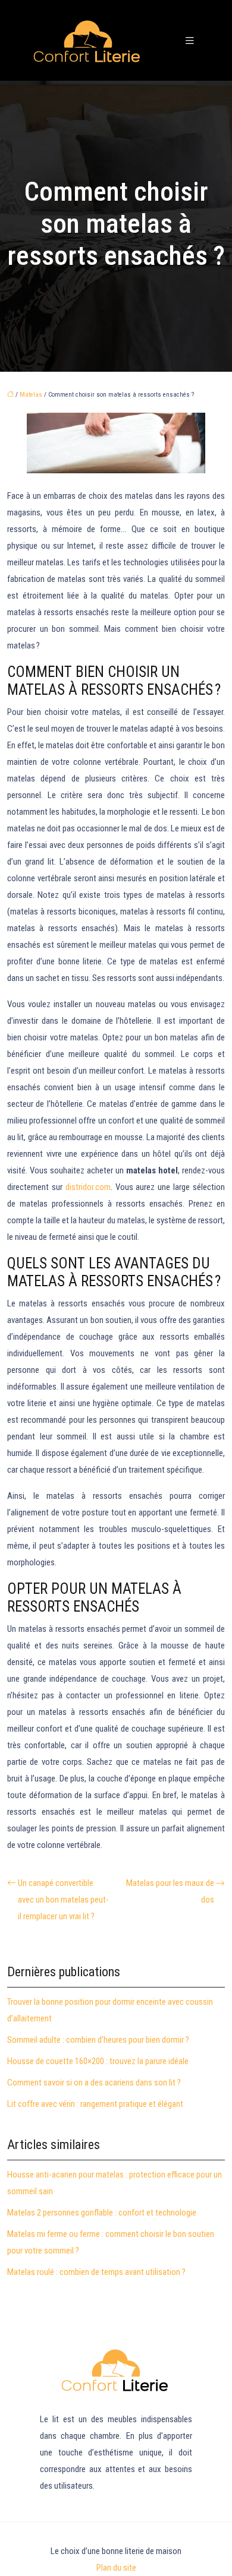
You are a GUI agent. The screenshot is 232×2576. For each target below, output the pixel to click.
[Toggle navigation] (190, 41)
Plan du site (116, 2568)
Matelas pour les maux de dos (170, 1891)
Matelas (31, 395)
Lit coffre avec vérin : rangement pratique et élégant (95, 2104)
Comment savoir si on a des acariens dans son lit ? (94, 2083)
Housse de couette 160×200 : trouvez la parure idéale (98, 2061)
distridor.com (88, 1187)
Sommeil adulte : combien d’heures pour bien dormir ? (98, 2040)
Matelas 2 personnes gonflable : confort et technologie (102, 2213)
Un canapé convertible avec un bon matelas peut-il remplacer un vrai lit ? (63, 1900)
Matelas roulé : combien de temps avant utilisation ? (96, 2272)
